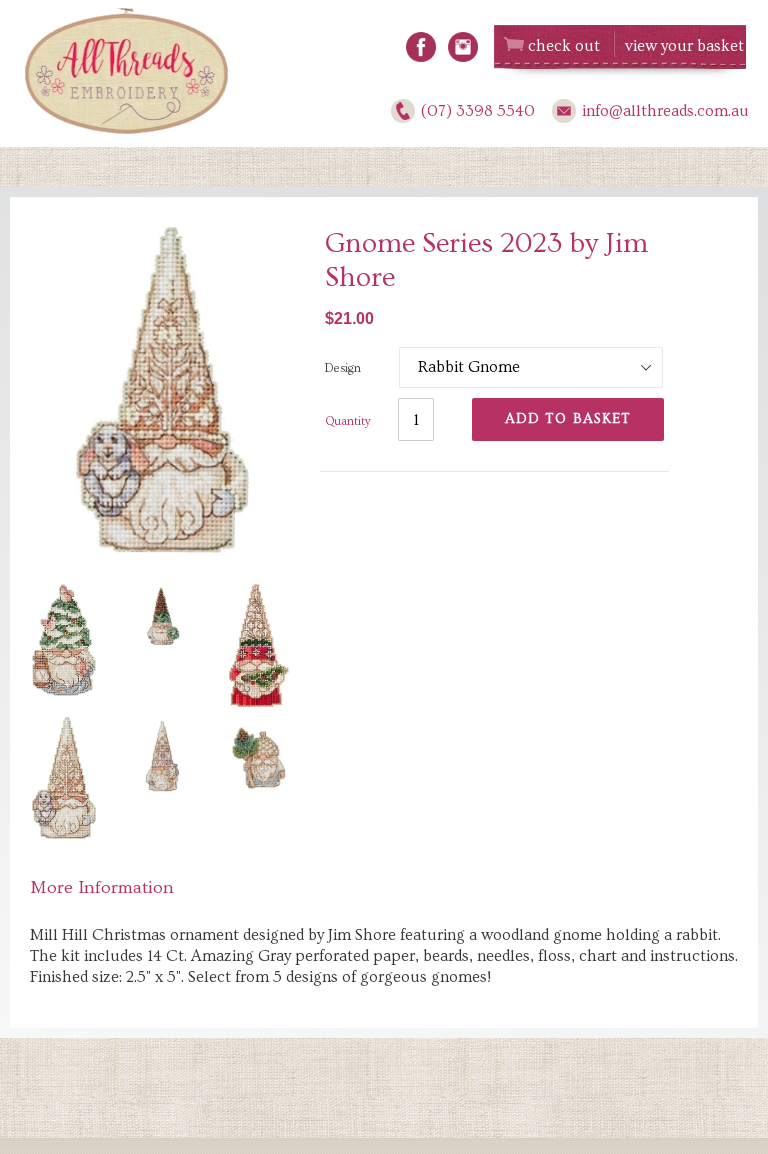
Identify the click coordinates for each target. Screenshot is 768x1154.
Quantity (348, 421)
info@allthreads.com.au (665, 111)
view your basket (684, 46)
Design (343, 368)
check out (564, 46)
